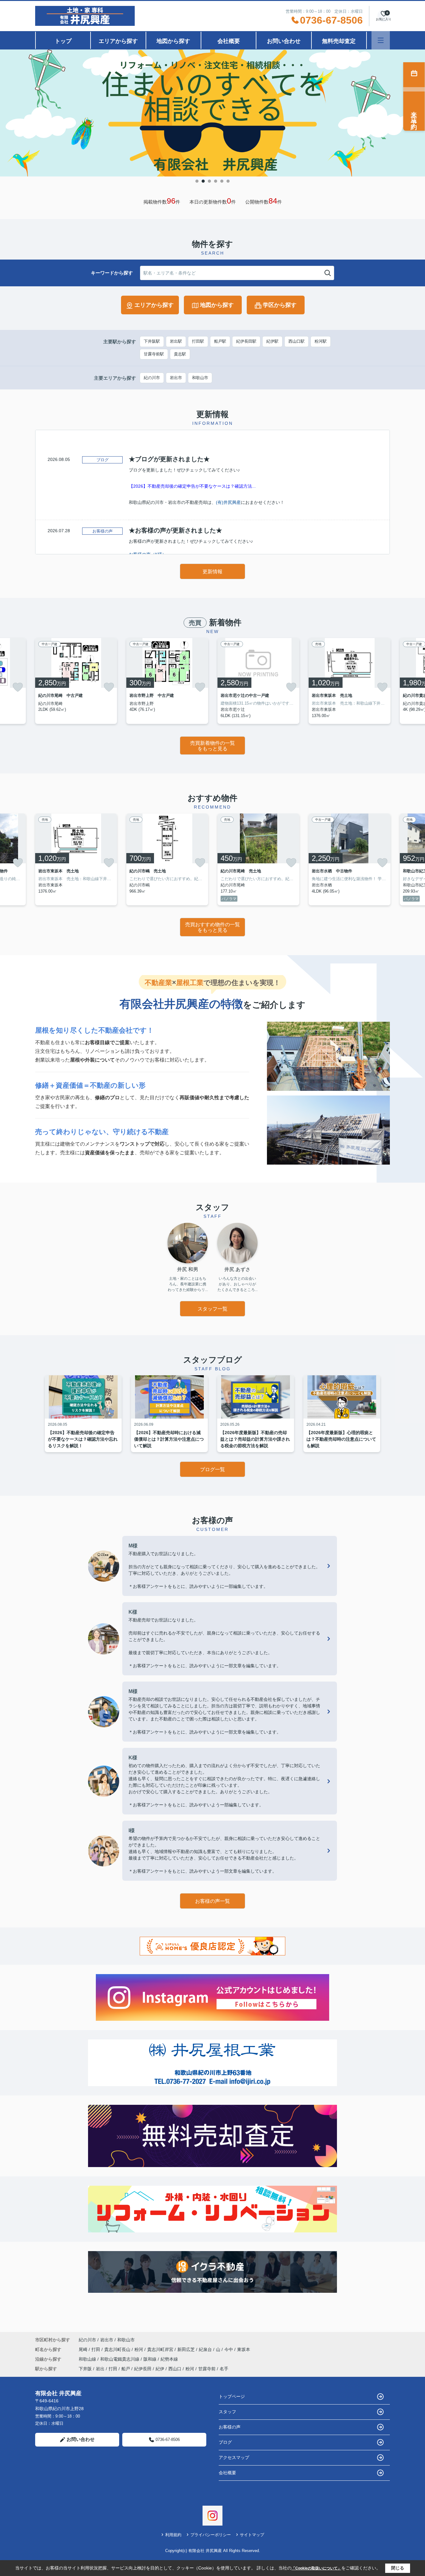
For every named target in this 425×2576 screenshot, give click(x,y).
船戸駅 (220, 341)
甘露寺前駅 (154, 354)
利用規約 (173, 2535)
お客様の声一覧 (213, 1901)
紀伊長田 (143, 2369)
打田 (96, 2349)
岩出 (100, 2369)
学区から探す (280, 305)
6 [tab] (228, 181)
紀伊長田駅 (246, 341)
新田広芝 (187, 2349)
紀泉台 (206, 2349)
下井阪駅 (152, 341)
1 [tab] (197, 181)
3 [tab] (209, 181)
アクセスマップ (234, 2457)
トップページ (232, 2396)
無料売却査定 (339, 41)
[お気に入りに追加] (18, 687)
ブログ (225, 2442)
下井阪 (85, 2369)
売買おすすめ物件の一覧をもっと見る (213, 927)
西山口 (175, 2369)
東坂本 (244, 2349)
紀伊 (160, 2369)
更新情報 (213, 572)
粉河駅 (321, 341)
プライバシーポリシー (211, 2535)
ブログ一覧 (213, 1469)
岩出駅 (176, 341)
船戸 (126, 2369)
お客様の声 (230, 2427)
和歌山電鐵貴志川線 (120, 2359)
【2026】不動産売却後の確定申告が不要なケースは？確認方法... (192, 486)
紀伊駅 (272, 341)
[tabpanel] (213, 113)
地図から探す (173, 41)
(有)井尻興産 (228, 502)
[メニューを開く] (381, 40)
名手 (224, 2369)
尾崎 (84, 2349)
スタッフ (227, 2412)
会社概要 (229, 41)
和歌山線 (88, 2359)
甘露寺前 (207, 2369)
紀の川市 (152, 378)
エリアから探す (118, 41)
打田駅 (198, 341)
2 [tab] (203, 181)
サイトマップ (252, 2535)
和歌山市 (200, 378)
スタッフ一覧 (213, 1309)
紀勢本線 (169, 2359)
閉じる (398, 2568)
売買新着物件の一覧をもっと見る (213, 746)
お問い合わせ (284, 41)
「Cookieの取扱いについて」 (316, 2568)
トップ (63, 41)
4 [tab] (216, 181)
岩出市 (176, 378)
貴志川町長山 (118, 2349)
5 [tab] (222, 181)
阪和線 (151, 2359)
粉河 (139, 2349)
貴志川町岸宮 (161, 2349)
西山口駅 (297, 341)
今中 (229, 2349)
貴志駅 (180, 354)
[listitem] (76, 681)
